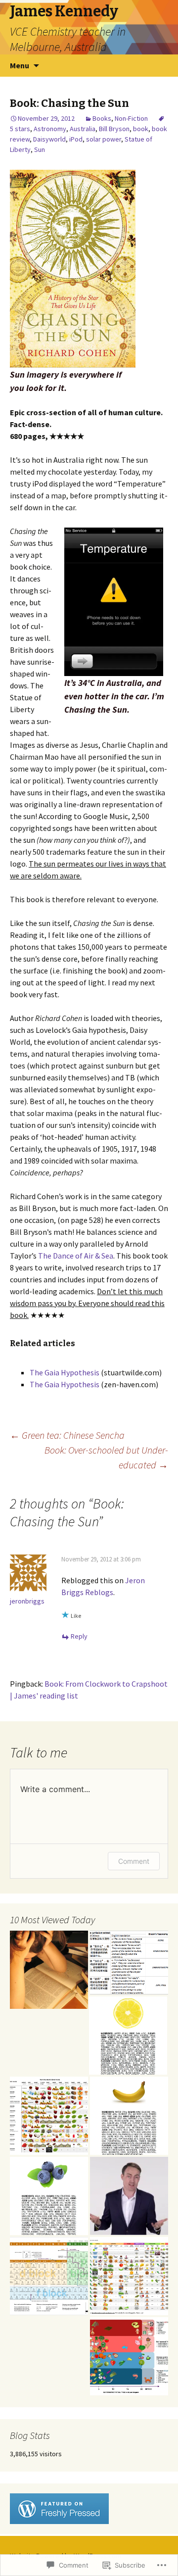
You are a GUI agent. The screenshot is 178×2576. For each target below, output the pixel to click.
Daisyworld (49, 139)
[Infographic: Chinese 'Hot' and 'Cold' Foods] (129, 2356)
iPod (76, 139)
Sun (40, 149)
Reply (79, 1636)
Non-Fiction (131, 118)
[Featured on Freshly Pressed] (59, 2508)
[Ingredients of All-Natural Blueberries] (49, 2196)
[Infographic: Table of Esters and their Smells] (49, 2116)
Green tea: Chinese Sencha (67, 1435)
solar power (104, 139)
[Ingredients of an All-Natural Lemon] (128, 2036)
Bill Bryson (114, 129)
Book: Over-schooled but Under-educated (106, 1457)
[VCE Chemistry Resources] (129, 2196)
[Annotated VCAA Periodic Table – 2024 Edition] (49, 2276)
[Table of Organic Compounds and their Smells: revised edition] (129, 2276)
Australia (83, 129)
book (141, 129)
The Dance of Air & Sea (76, 1256)
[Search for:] (160, 66)
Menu (20, 65)
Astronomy (50, 129)
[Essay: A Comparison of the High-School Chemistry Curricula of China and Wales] (129, 1963)
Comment (134, 1861)
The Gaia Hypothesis (65, 1372)
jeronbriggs (27, 1601)
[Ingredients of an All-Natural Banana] (129, 2116)
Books (102, 118)
